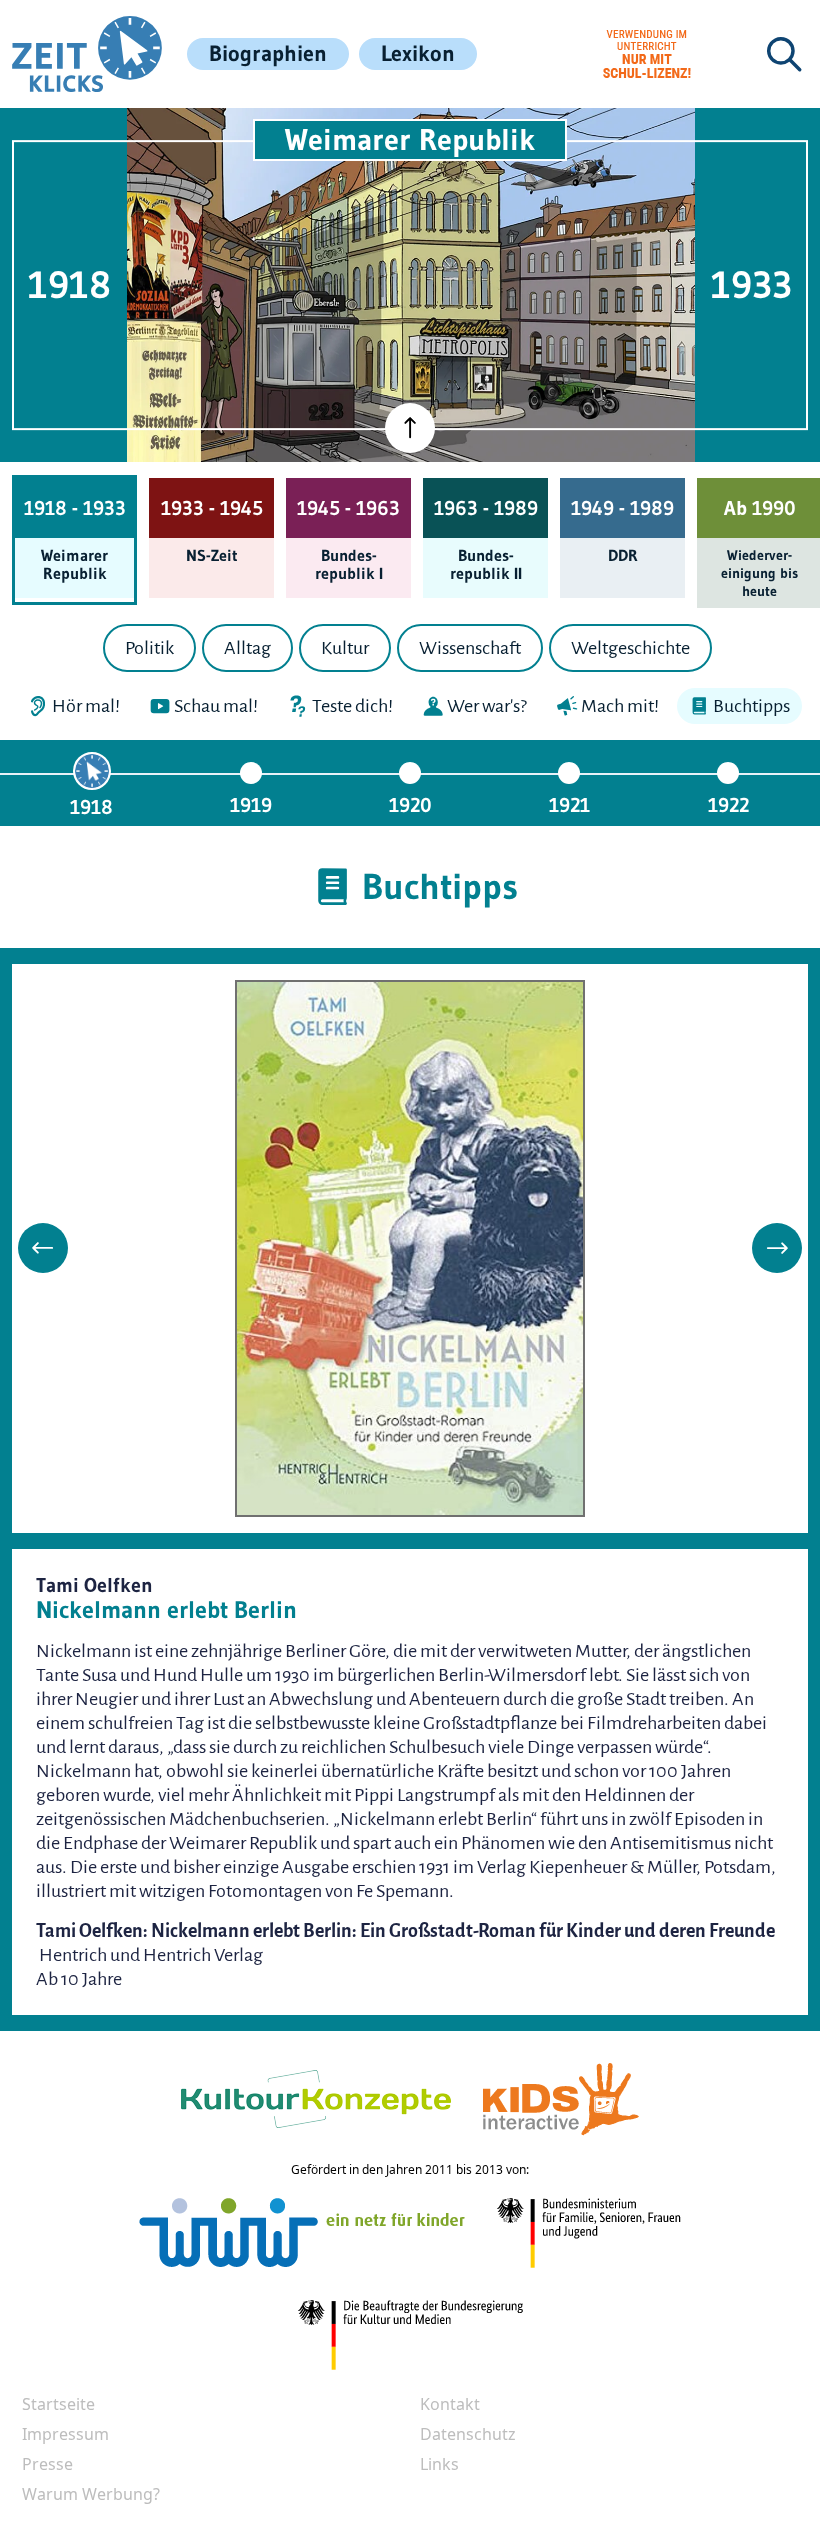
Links (439, 2464)
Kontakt (450, 2404)
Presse (47, 2464)
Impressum (65, 2434)
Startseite (58, 2404)
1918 (91, 806)
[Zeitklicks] (87, 54)
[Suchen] (784, 54)
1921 (569, 804)
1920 (410, 804)
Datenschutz (468, 2434)
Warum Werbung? (91, 2494)
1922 (728, 804)
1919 (251, 804)
